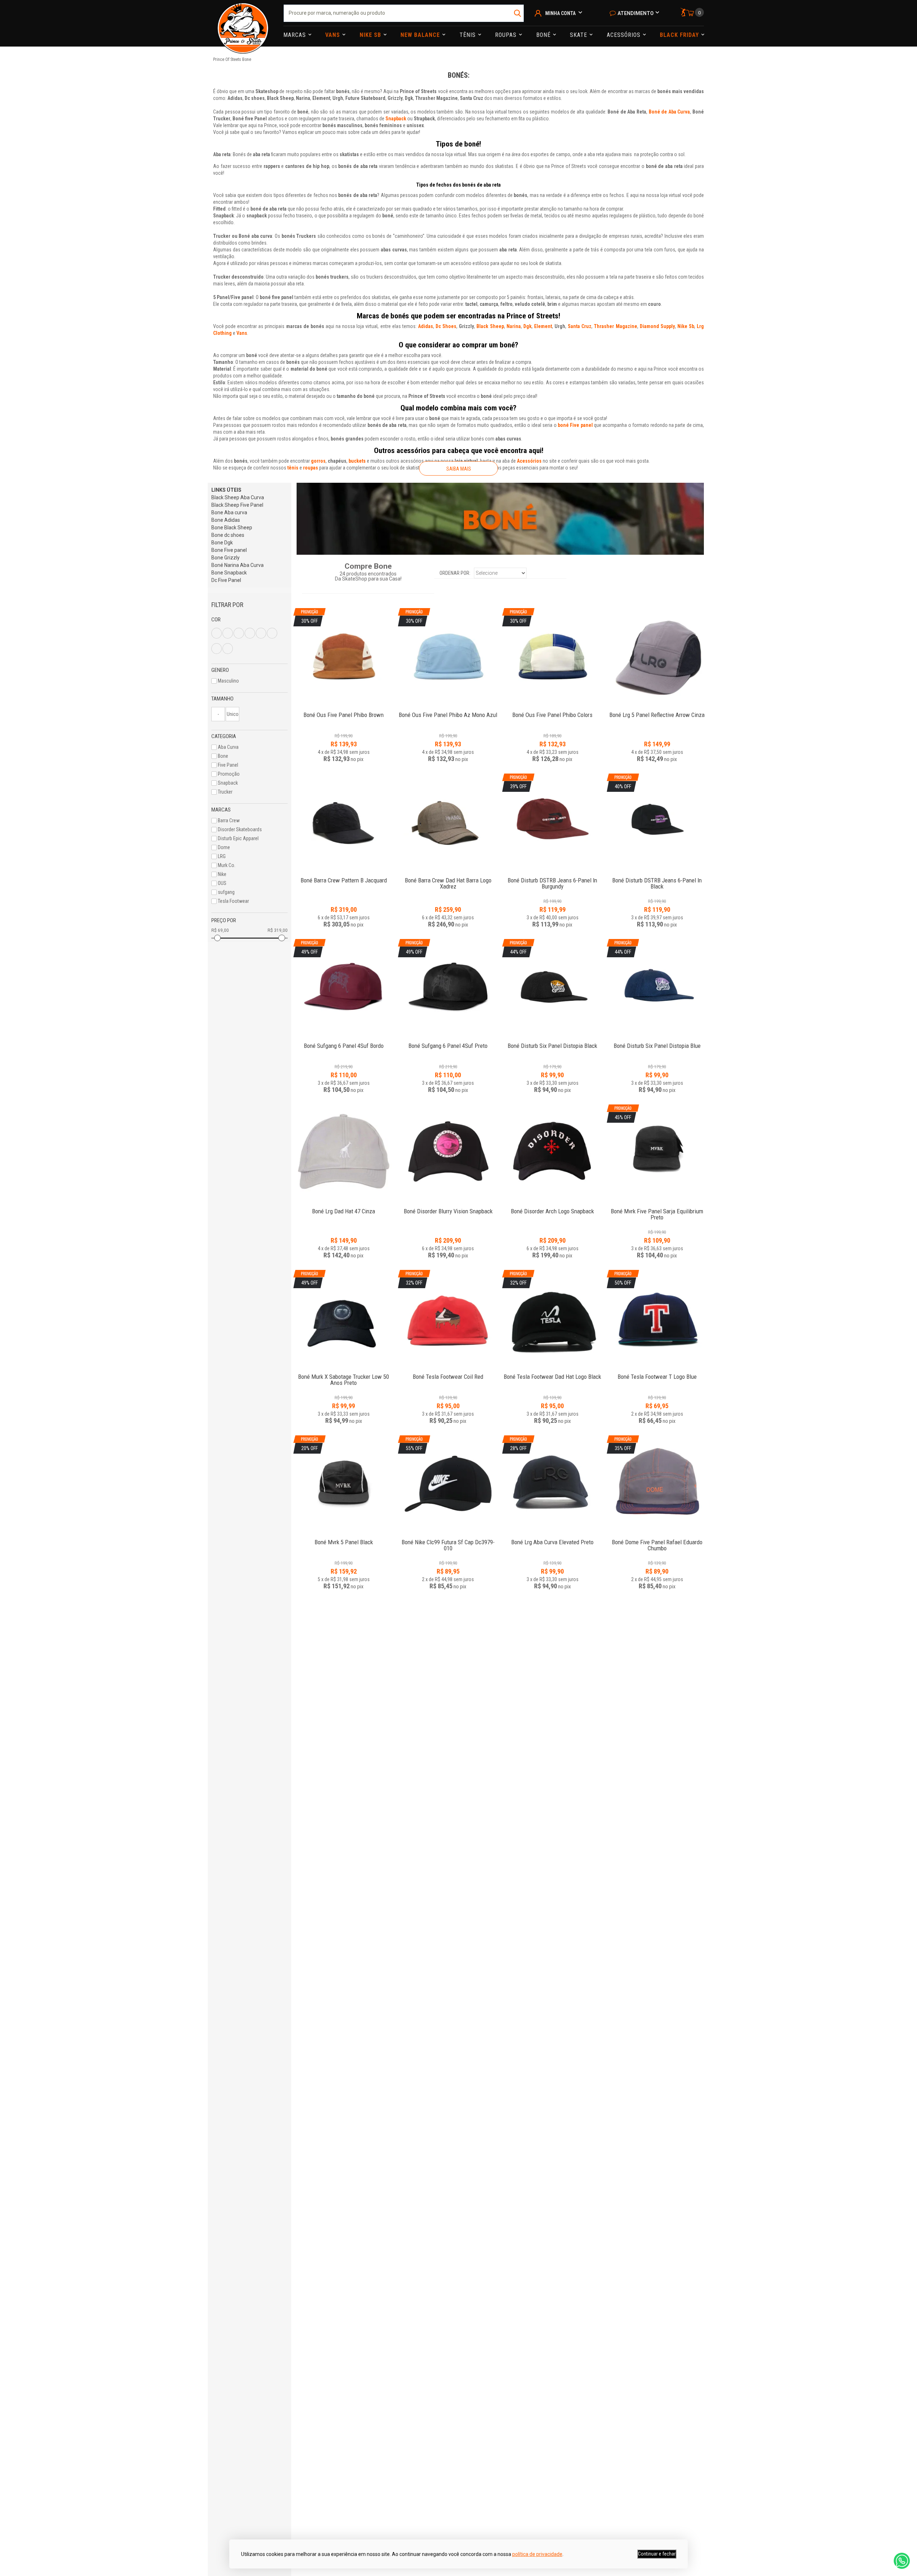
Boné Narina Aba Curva (237, 565)
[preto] (261, 633)
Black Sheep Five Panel (237, 505)
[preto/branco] (228, 649)
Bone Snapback (229, 573)
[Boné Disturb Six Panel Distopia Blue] (657, 1042)
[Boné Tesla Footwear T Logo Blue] (657, 1373)
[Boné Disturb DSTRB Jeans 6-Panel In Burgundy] (552, 877)
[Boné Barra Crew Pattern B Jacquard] (344, 822)
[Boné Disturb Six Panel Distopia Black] (552, 1042)
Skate (579, 35)
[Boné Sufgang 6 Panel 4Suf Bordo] (344, 1042)
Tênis (469, 35)
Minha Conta (560, 13)
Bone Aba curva (229, 512)
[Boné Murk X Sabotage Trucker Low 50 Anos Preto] (344, 1373)
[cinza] (239, 633)
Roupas (507, 35)
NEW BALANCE (421, 35)
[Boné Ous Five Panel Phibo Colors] (552, 711)
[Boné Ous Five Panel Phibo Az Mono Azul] (448, 711)
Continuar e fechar (657, 2554)
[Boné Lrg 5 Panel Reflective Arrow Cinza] (657, 656)
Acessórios (625, 35)
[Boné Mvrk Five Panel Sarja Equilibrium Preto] (657, 1207)
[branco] (228, 633)
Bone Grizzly (225, 558)
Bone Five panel (229, 550)
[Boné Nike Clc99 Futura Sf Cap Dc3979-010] (448, 1538)
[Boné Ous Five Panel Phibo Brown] (344, 711)
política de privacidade (537, 2554)
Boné (544, 35)
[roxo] (272, 633)
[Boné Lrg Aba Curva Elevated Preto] (552, 1538)
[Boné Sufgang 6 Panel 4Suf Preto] (448, 1042)
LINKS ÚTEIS (226, 490)
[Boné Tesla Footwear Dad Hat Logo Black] (552, 1373)
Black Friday (680, 35)
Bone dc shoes (228, 535)
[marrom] (250, 633)
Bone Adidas (226, 520)
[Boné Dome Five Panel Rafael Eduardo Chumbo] (657, 1538)
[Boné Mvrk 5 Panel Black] (344, 1538)
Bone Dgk (222, 543)
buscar (518, 13)
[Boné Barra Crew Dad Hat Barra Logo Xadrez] (448, 822)
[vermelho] (217, 649)
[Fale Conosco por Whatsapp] (902, 2561)
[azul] (217, 633)
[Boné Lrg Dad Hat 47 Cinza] (344, 1153)
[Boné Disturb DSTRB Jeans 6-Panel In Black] (657, 877)
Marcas (296, 35)
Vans (333, 35)
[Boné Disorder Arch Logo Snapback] (552, 1153)
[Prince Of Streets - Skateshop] (243, 23)
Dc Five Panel (226, 580)
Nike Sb (371, 35)
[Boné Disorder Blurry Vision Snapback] (448, 1153)
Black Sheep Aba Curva (238, 497)
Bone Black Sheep (232, 528)
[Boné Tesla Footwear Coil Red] (448, 1373)
